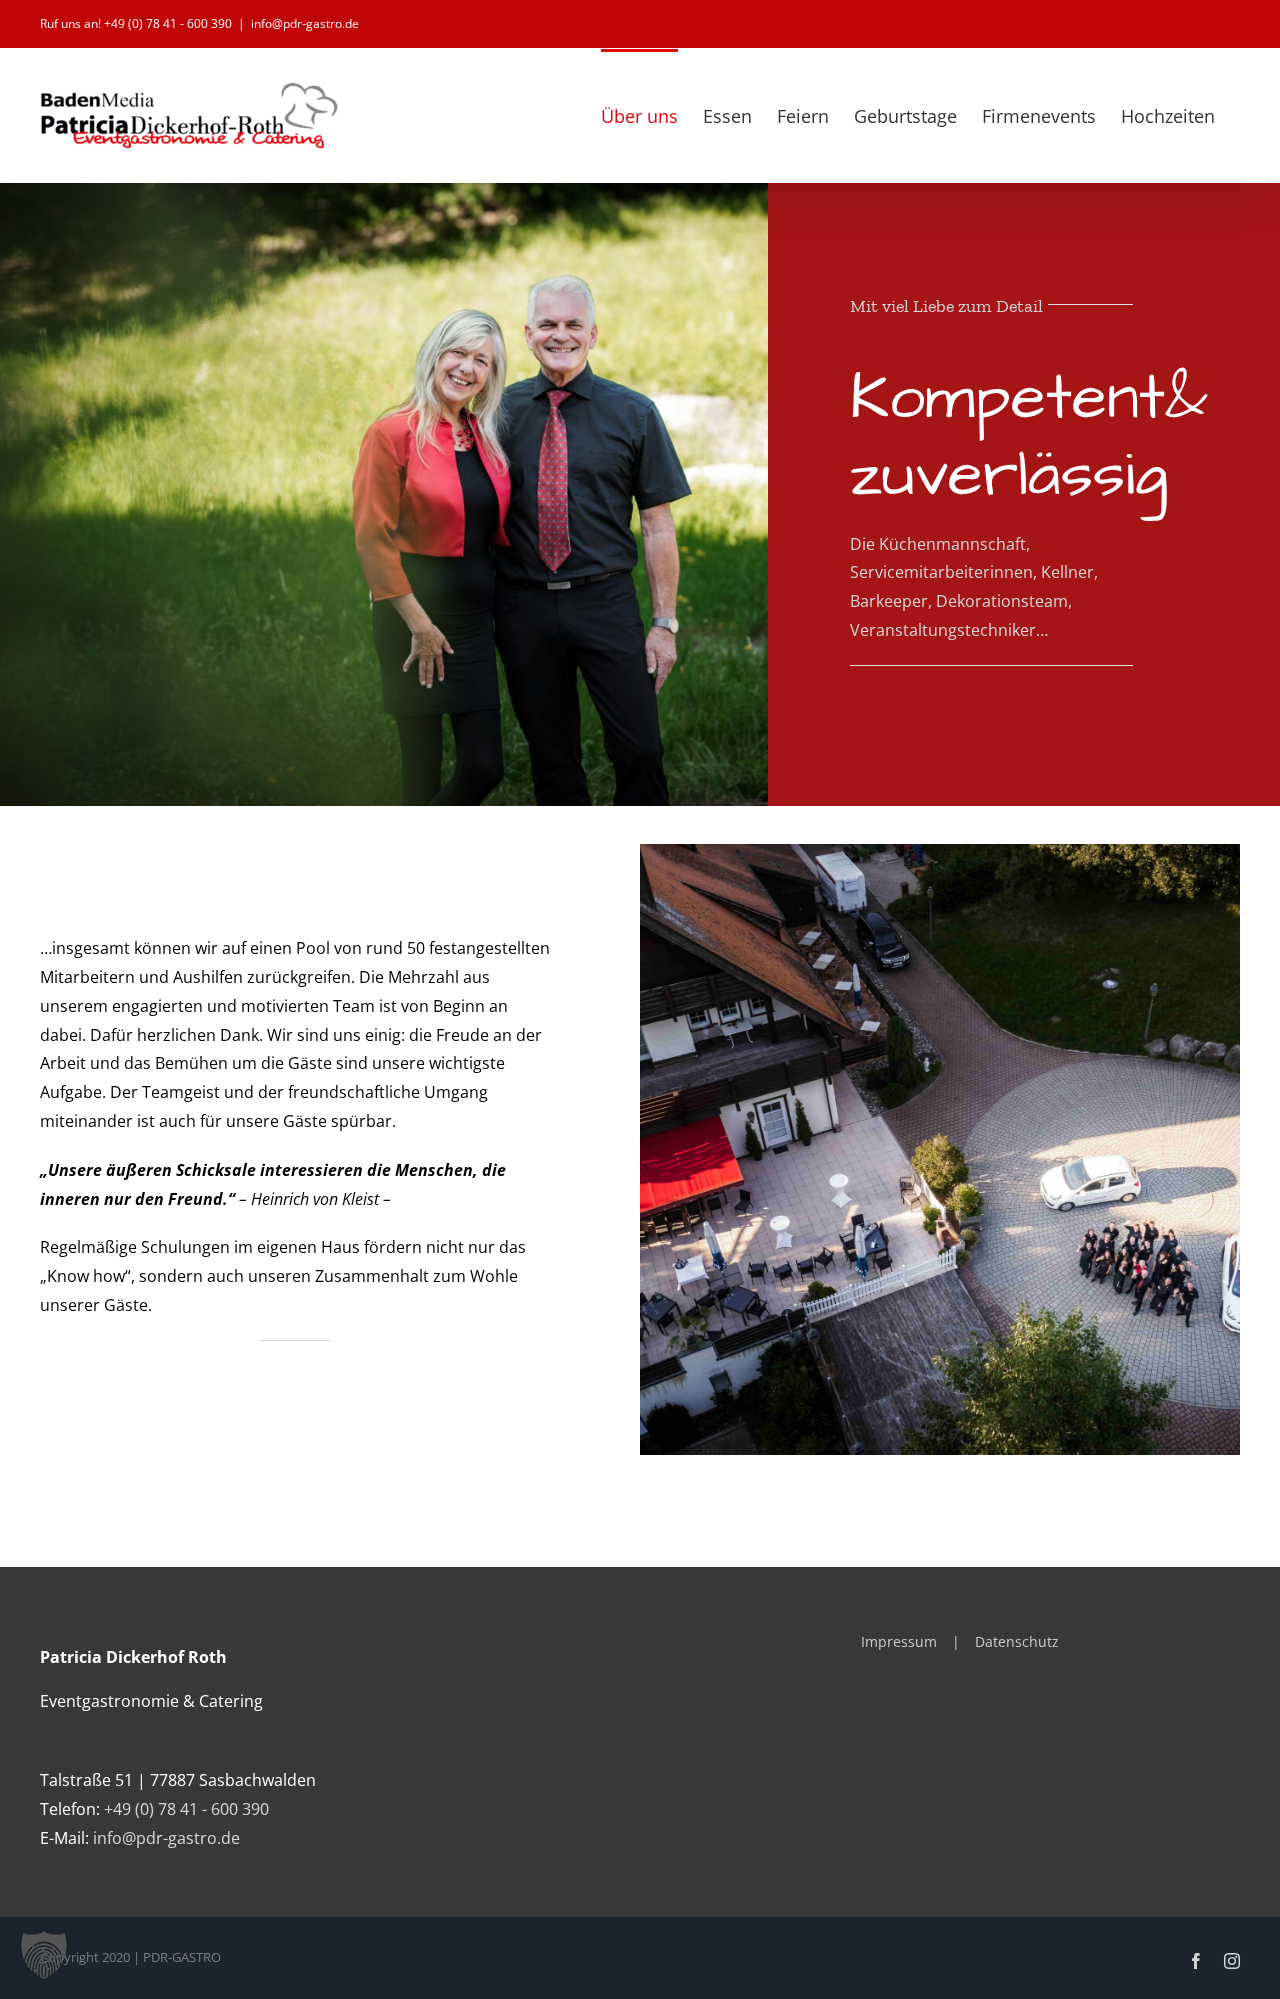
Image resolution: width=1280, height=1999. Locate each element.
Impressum (899, 1641)
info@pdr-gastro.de (305, 23)
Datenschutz (1017, 1641)
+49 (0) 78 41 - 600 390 (186, 1809)
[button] (44, 1955)
